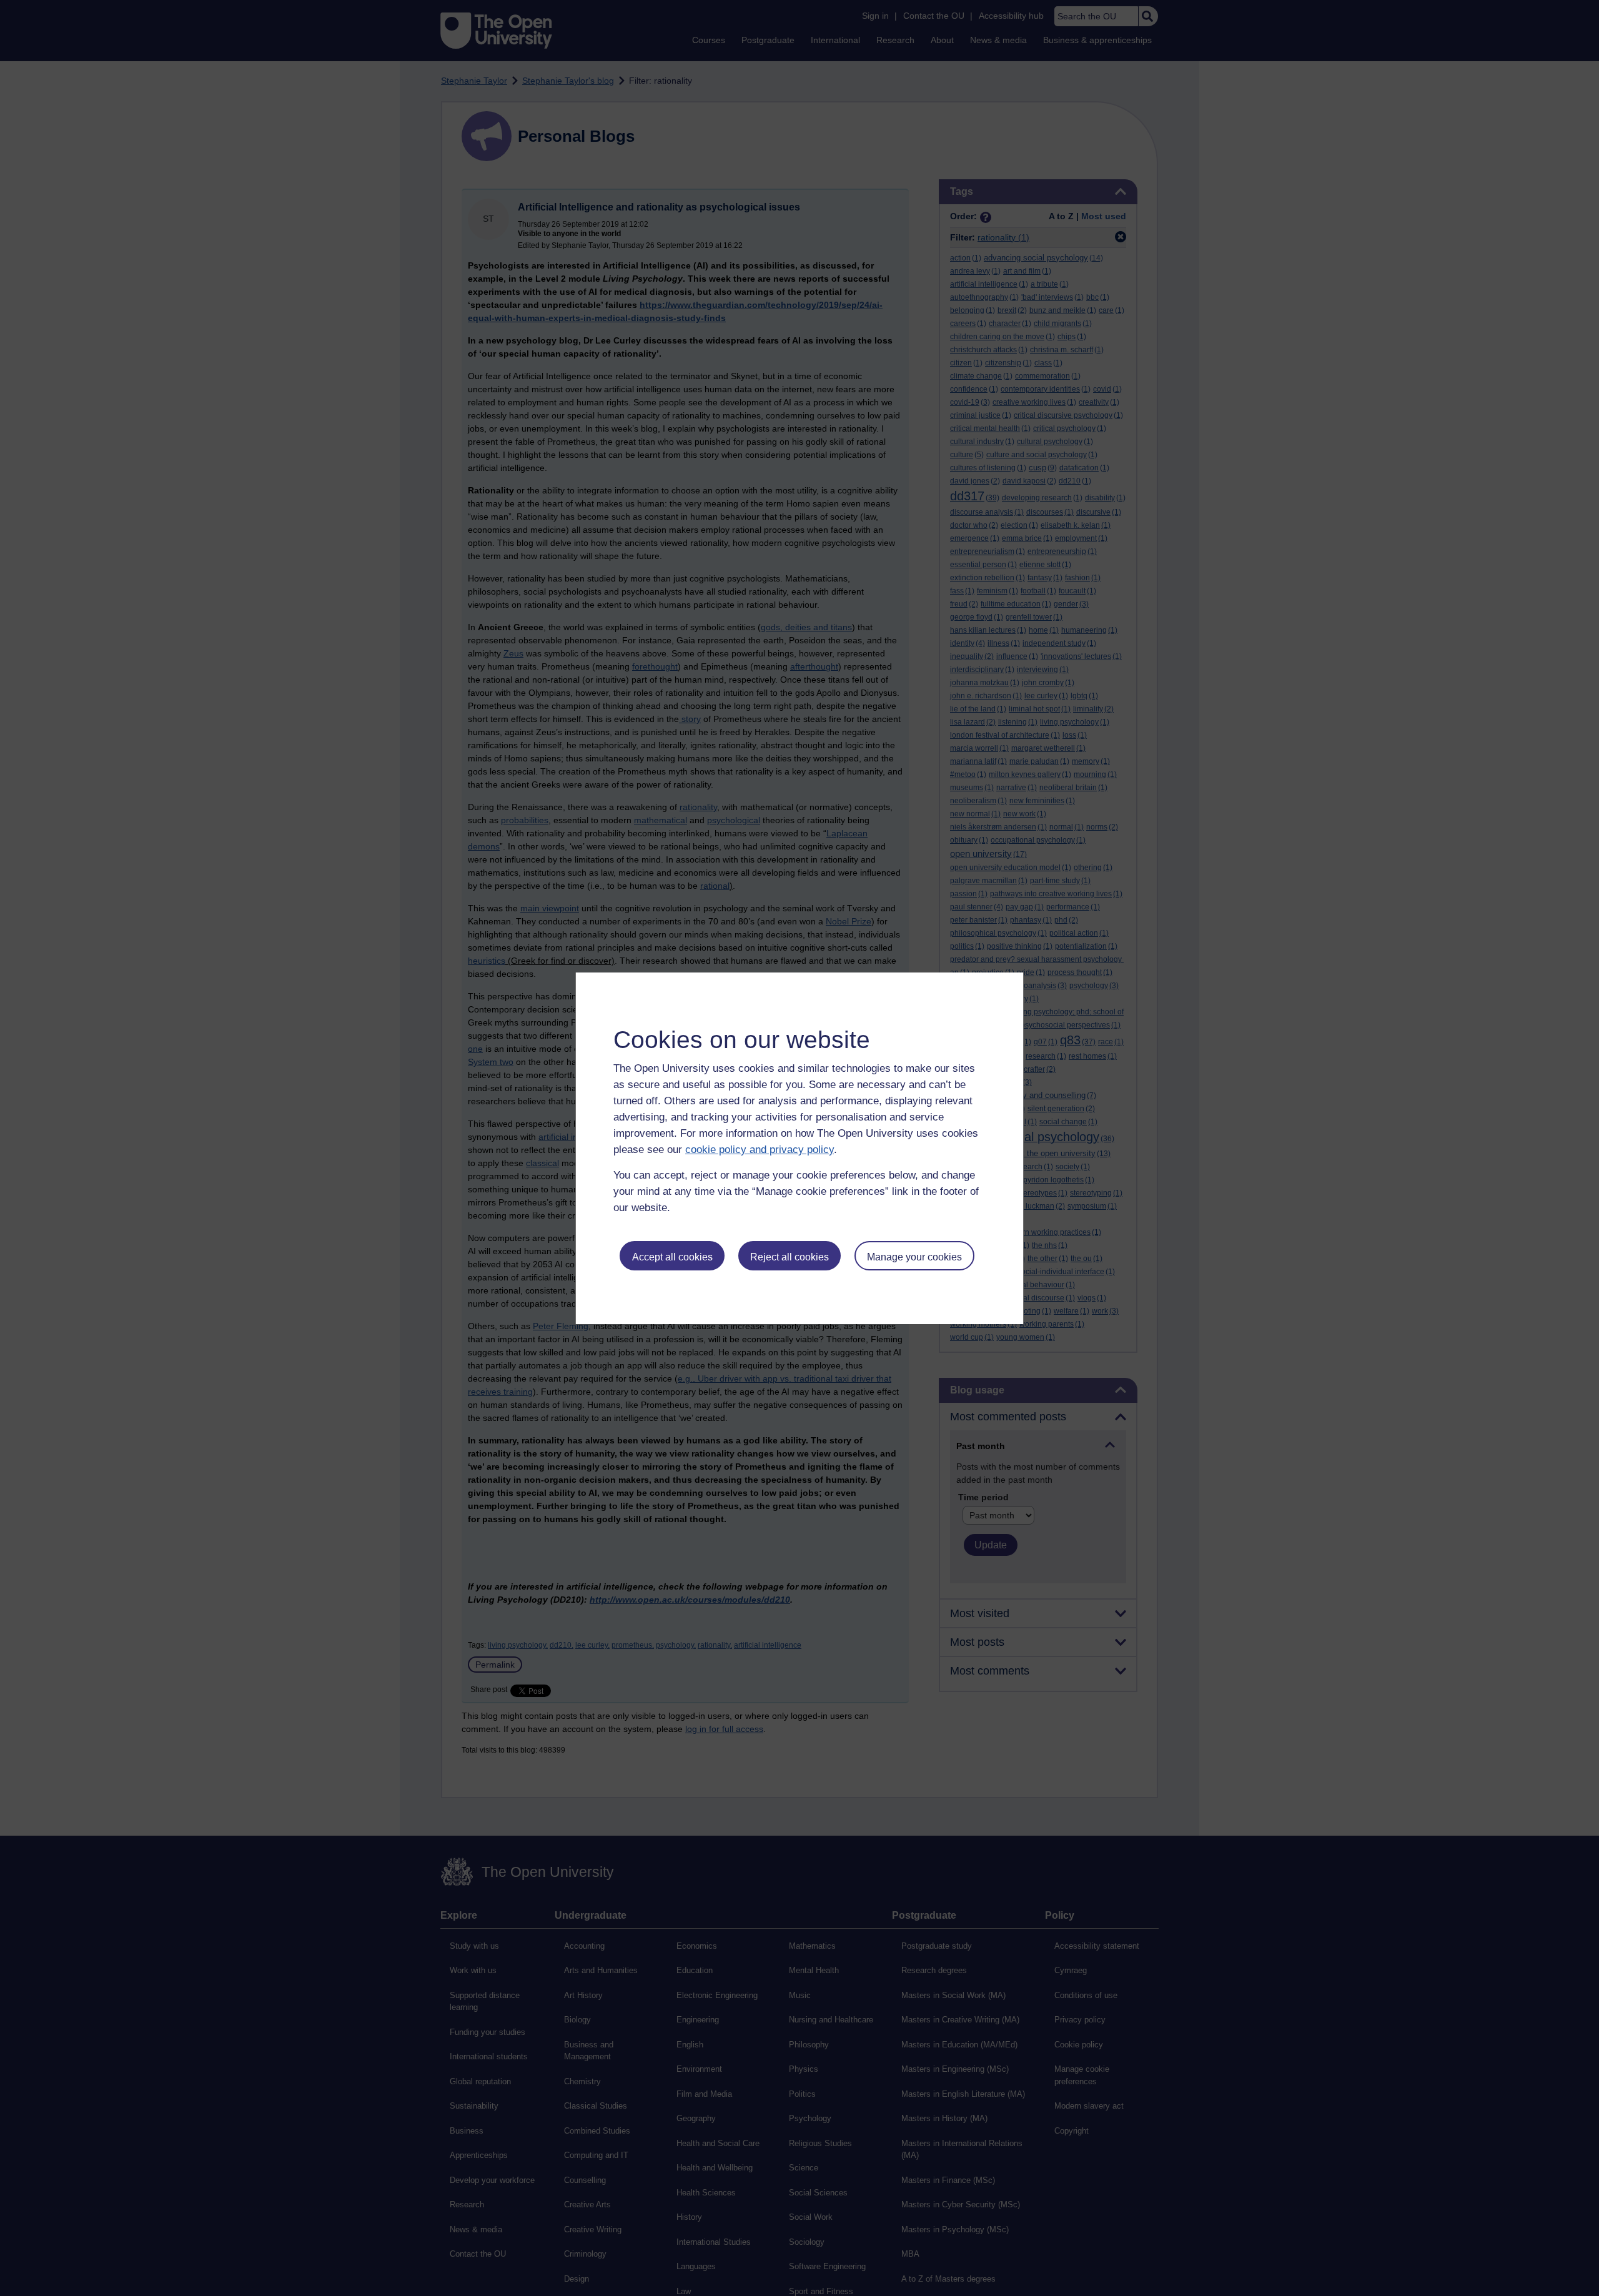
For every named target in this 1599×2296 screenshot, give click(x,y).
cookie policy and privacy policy (760, 1150)
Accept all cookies (672, 1257)
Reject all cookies (790, 1257)
